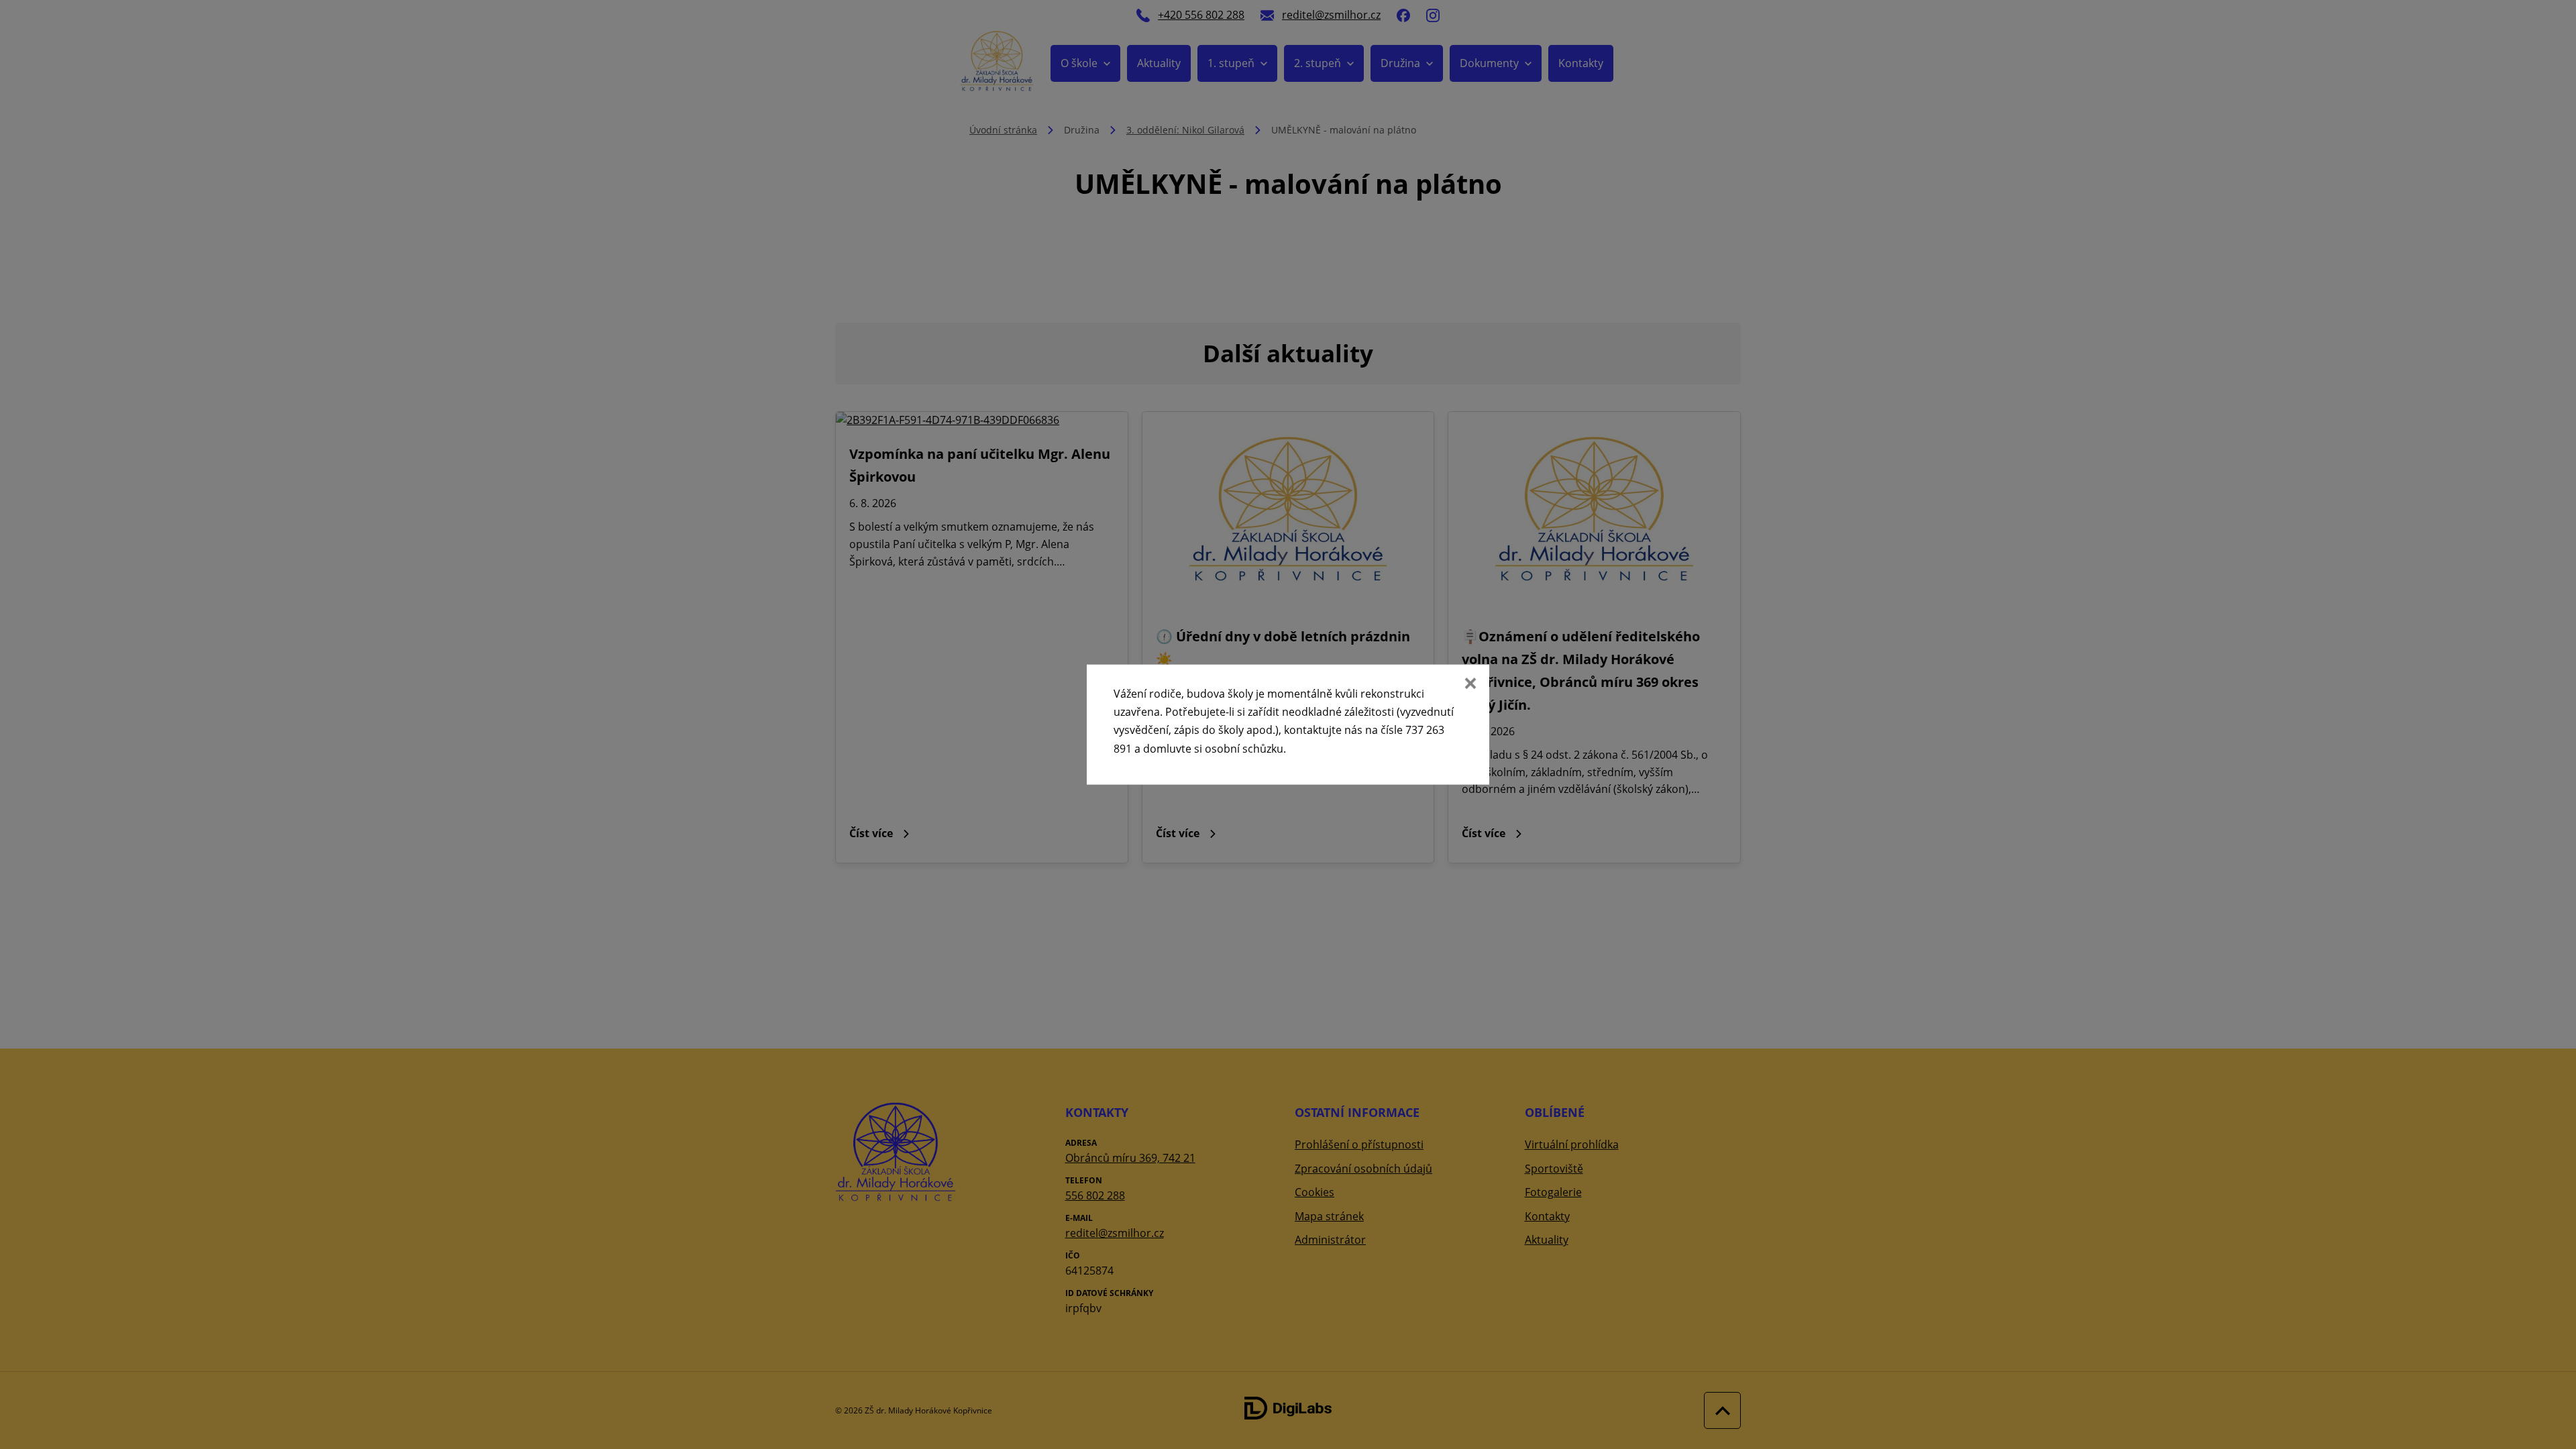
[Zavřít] (1469, 685)
